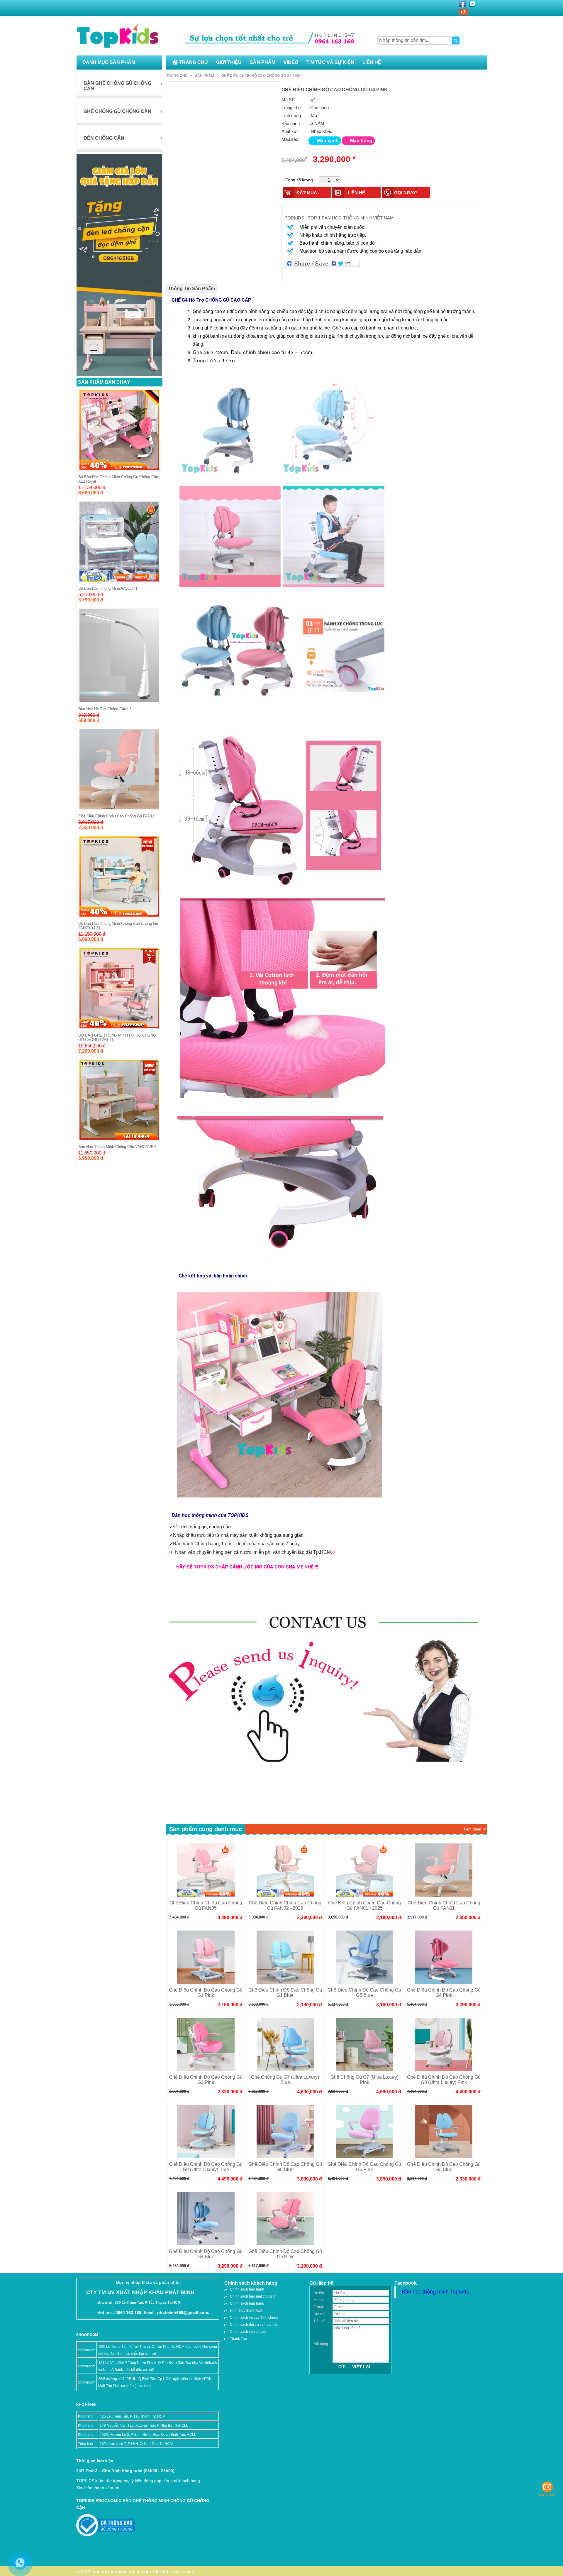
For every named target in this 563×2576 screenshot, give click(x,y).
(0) (464, 12)
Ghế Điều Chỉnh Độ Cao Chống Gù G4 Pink (261, 76)
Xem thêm (472, 1829)
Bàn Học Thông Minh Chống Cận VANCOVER (117, 1147)
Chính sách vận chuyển (249, 2332)
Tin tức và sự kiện (330, 62)
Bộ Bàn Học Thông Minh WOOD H (108, 588)
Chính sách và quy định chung (254, 2318)
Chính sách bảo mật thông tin (253, 2296)
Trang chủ (194, 62)
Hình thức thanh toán (247, 2310)
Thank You (238, 2339)
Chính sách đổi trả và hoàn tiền (255, 2325)
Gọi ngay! (406, 193)
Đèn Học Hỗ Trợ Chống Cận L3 (105, 709)
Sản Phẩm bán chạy (104, 382)
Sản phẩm (263, 62)
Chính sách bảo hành (247, 2289)
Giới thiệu (229, 62)
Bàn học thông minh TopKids (435, 2292)
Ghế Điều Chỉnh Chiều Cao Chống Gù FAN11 (116, 816)
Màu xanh (328, 141)
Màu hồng (361, 141)
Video (291, 62)
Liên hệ (372, 62)
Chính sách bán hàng (247, 2303)
